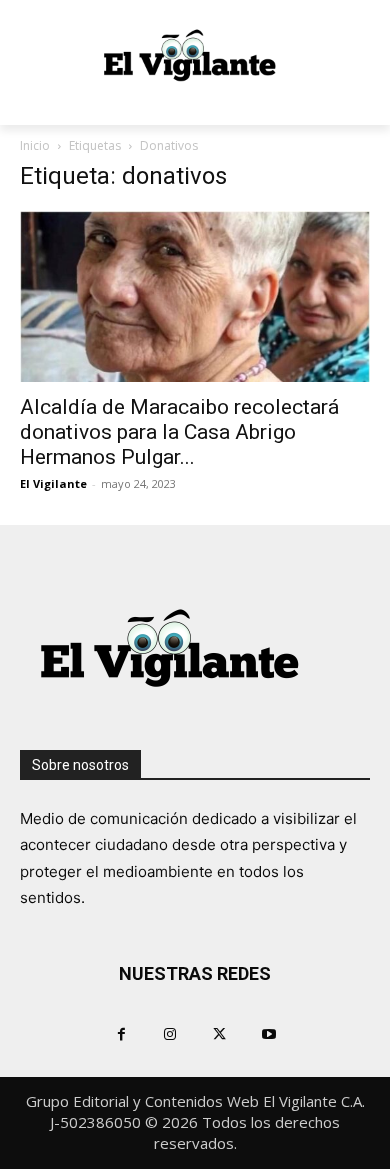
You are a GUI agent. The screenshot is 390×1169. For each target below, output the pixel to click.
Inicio (35, 145)
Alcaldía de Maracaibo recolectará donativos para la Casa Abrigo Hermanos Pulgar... (179, 432)
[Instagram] (170, 1033)
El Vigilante (53, 483)
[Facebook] (121, 1033)
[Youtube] (268, 1033)
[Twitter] (219, 1033)
